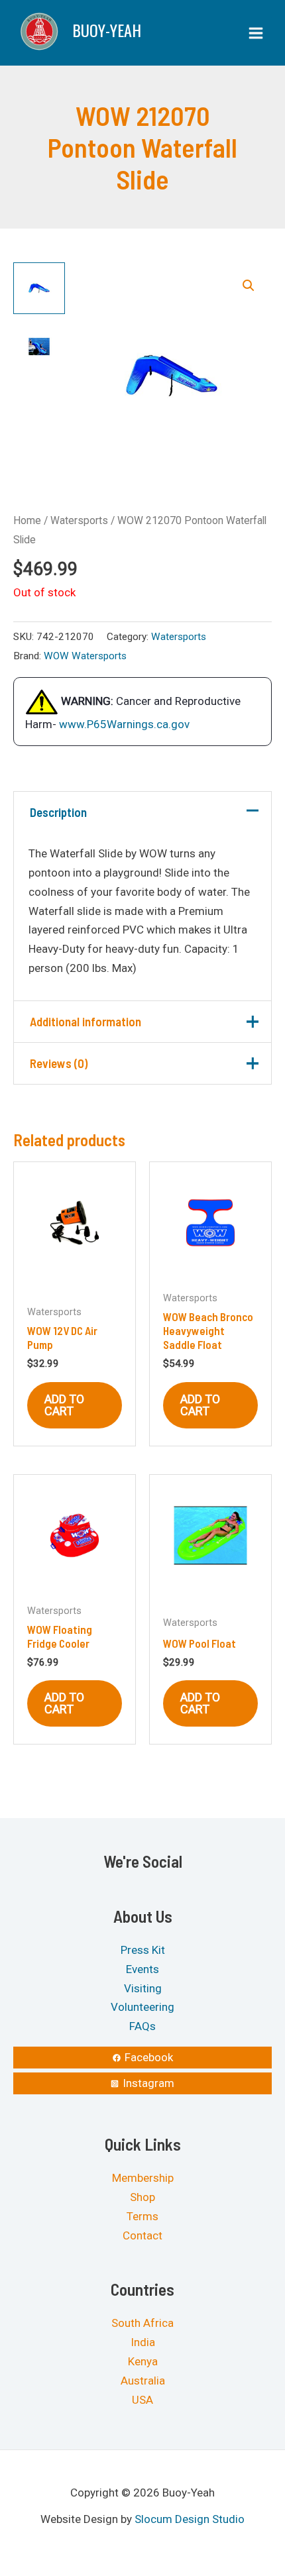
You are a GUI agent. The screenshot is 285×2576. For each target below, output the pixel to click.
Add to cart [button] (64, 1405)
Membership (143, 2178)
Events (142, 1968)
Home (27, 520)
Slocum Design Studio (190, 2519)
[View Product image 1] (39, 288)
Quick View (75, 1270)
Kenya (143, 2361)
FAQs (142, 2026)
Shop (142, 2197)
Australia (143, 2381)
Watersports (79, 520)
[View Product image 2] (39, 347)
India (143, 2342)
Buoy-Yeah (107, 30)
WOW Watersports (85, 656)
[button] (249, 286)
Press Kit (143, 1950)
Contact (142, 2235)
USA (142, 2400)
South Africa (142, 2323)
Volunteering (142, 2007)
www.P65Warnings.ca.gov (124, 724)
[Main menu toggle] (256, 33)
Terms (142, 2216)
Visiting (143, 1988)
